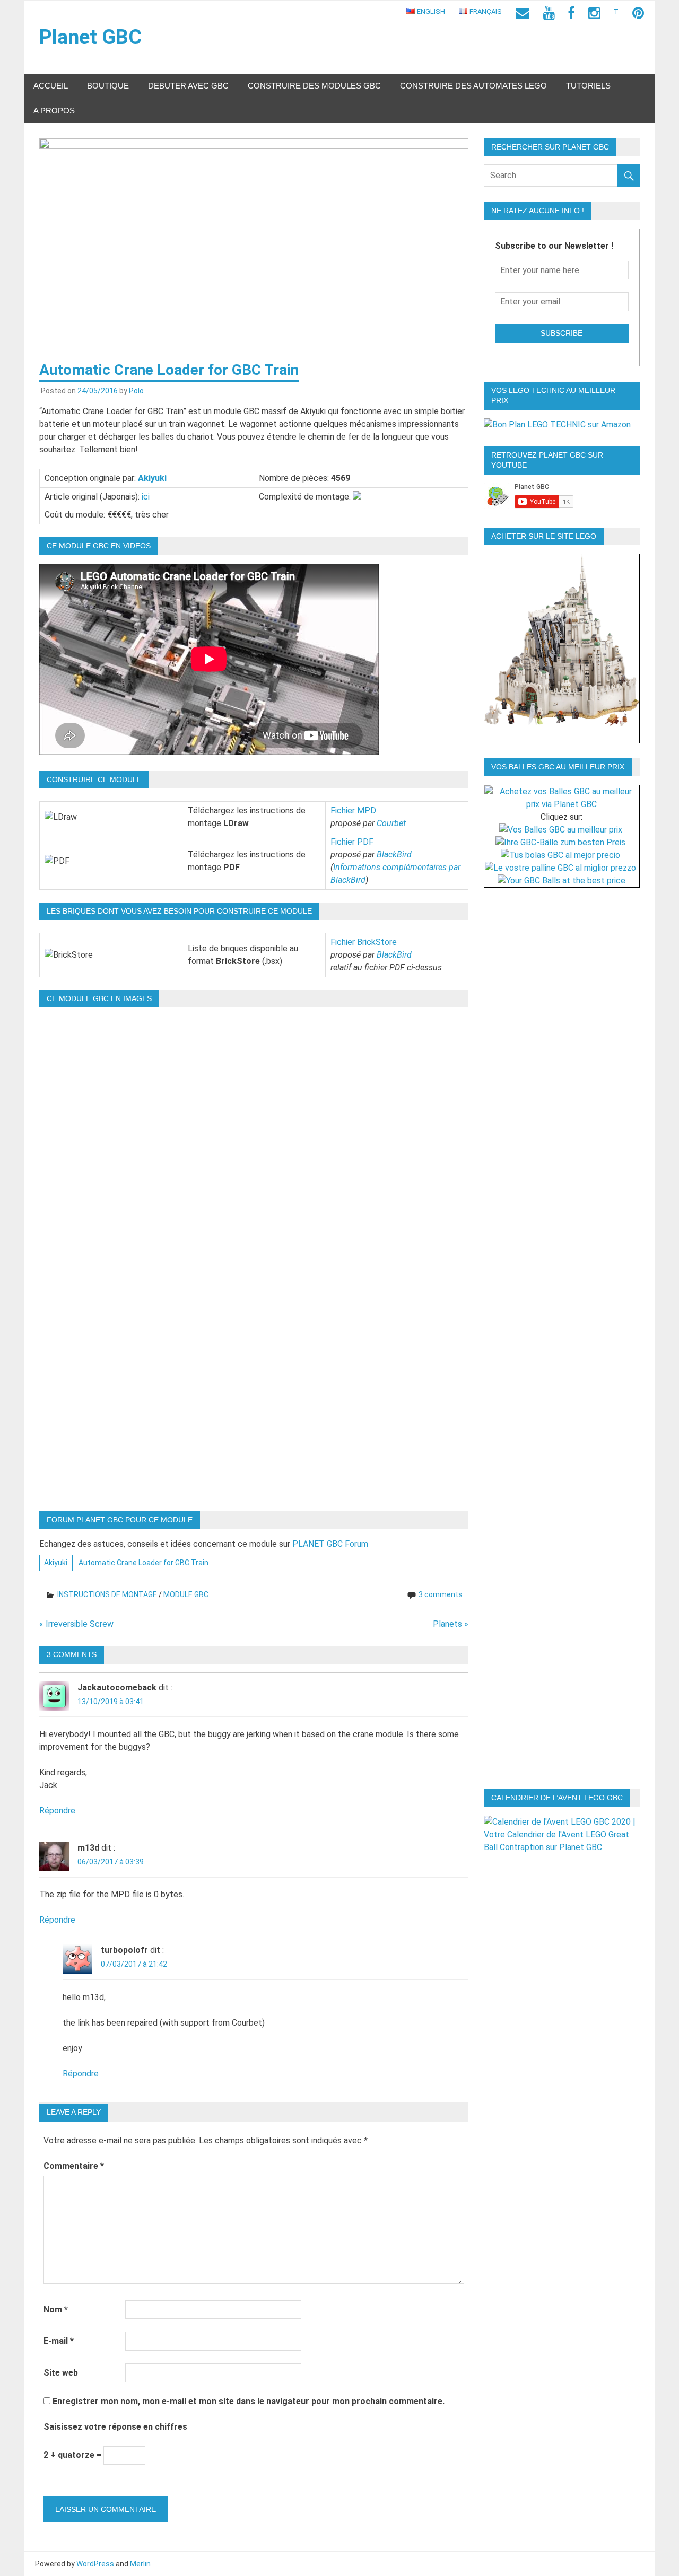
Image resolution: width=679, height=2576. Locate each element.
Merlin (140, 2564)
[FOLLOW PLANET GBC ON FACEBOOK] (572, 14)
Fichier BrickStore (364, 942)
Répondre (57, 1811)
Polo (136, 391)
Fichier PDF (352, 842)
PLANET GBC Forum (330, 1544)
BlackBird (394, 855)
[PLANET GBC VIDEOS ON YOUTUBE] (549, 14)
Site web (61, 2373)
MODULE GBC (186, 1594)
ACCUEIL (51, 86)
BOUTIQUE (108, 86)
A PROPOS (54, 111)
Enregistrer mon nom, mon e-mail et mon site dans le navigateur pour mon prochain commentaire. (249, 2401)
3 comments (441, 1594)
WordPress (95, 2564)
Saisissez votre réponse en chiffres (115, 2427)
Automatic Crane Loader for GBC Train (143, 1563)
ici (146, 497)
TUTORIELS (588, 86)
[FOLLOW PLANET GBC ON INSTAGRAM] (594, 14)
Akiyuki (152, 478)
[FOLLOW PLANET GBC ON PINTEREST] (638, 14)
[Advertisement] (566, 1062)
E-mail (59, 2341)
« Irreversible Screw (76, 1624)
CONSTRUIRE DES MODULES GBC (314, 86)
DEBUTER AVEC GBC (188, 86)
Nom (56, 2310)
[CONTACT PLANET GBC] (523, 14)
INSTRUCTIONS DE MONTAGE (107, 1594)
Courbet (391, 823)
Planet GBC (90, 37)
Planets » (451, 1624)
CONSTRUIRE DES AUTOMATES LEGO (473, 86)
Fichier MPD (353, 811)
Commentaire (74, 2166)
